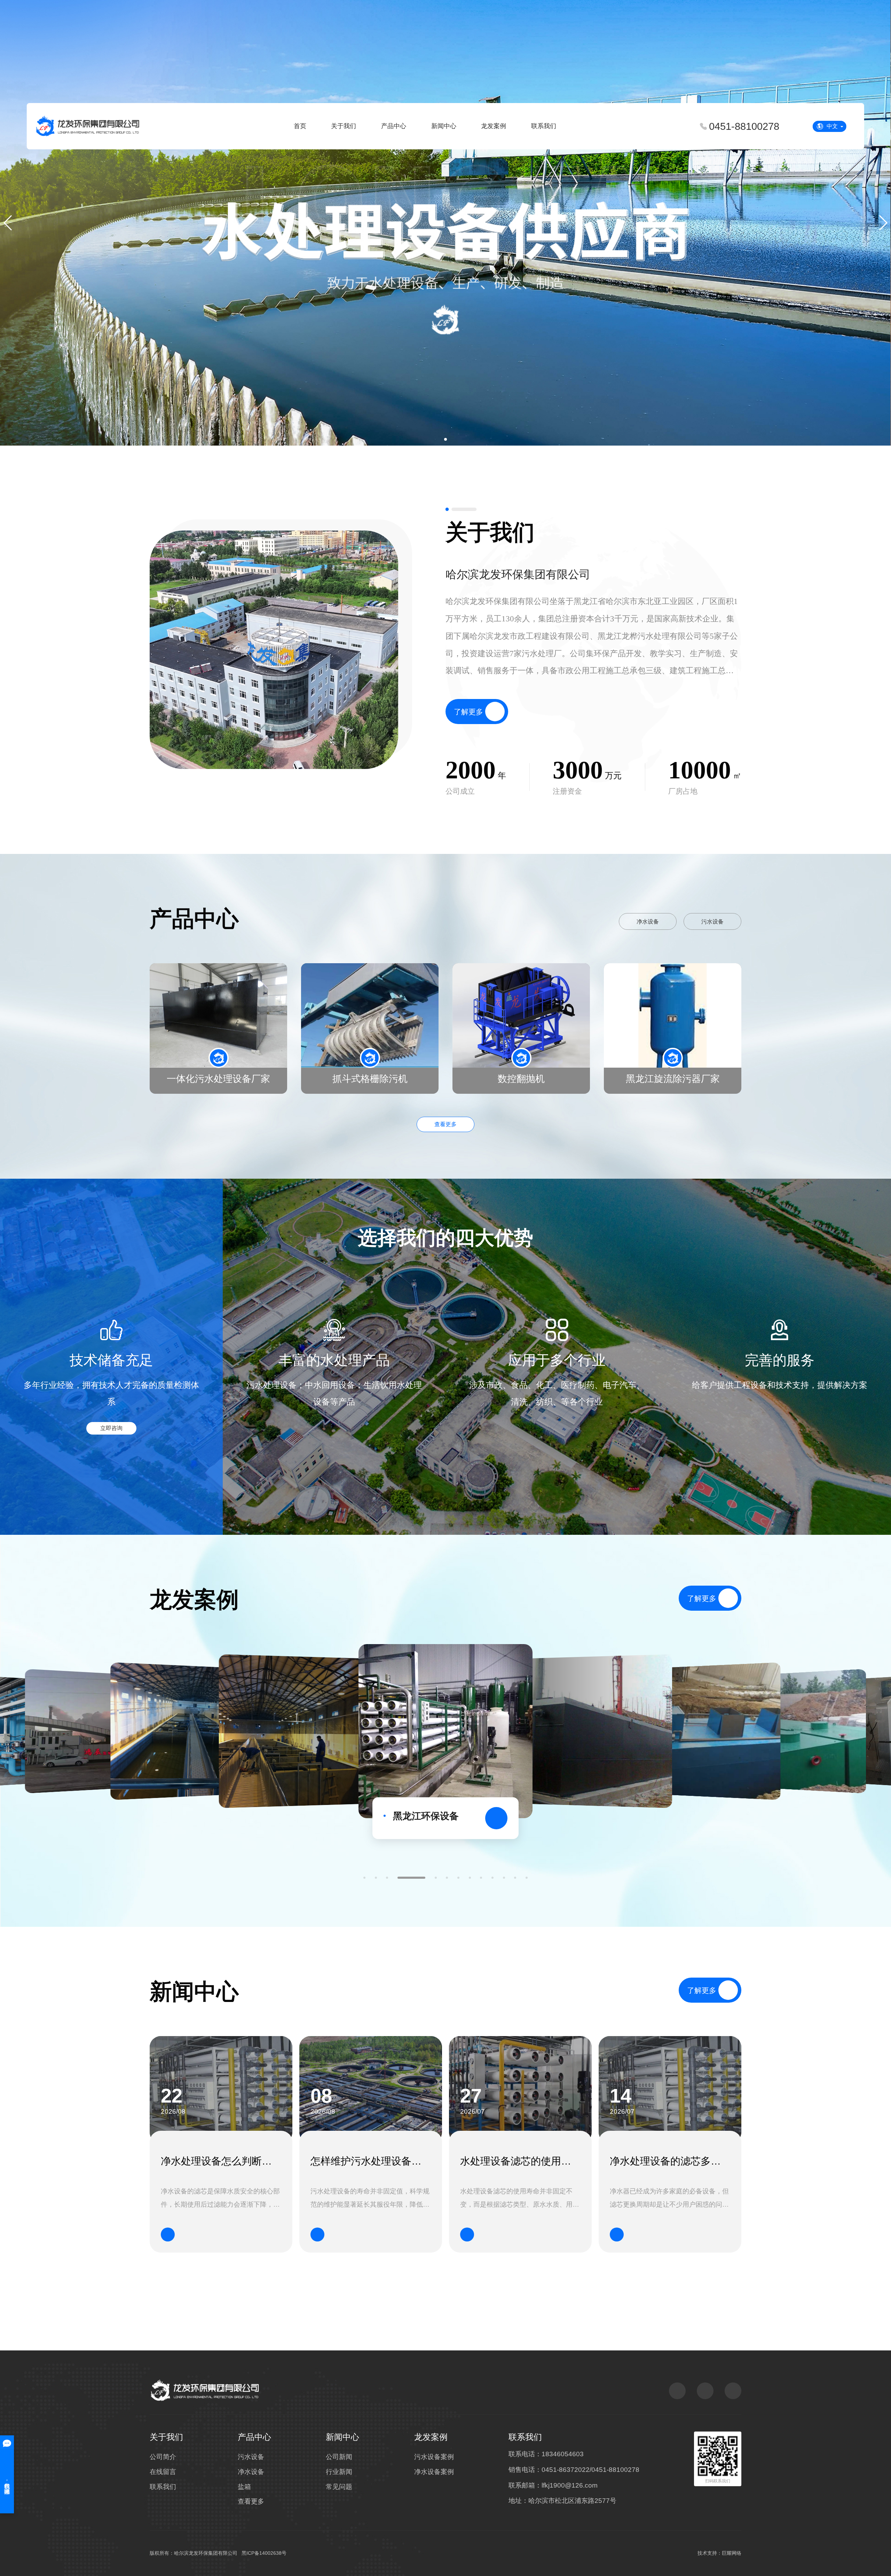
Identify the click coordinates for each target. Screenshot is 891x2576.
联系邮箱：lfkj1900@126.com (553, 2485)
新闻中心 (444, 126)
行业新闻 (339, 2472)
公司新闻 (339, 2457)
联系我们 (544, 126)
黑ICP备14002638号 (264, 2553)
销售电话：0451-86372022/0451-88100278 (574, 2470)
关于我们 (344, 126)
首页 (300, 126)
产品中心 (394, 126)
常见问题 (339, 2487)
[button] (445, 439)
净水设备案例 (434, 2472)
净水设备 (648, 922)
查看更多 (445, 1124)
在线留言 (163, 2472)
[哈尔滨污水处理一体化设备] (297, 1731)
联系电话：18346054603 (546, 2454)
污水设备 (712, 922)
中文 (832, 126)
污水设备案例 (434, 2457)
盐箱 (244, 2487)
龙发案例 (494, 126)
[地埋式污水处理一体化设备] (594, 1731)
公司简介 (163, 2457)
